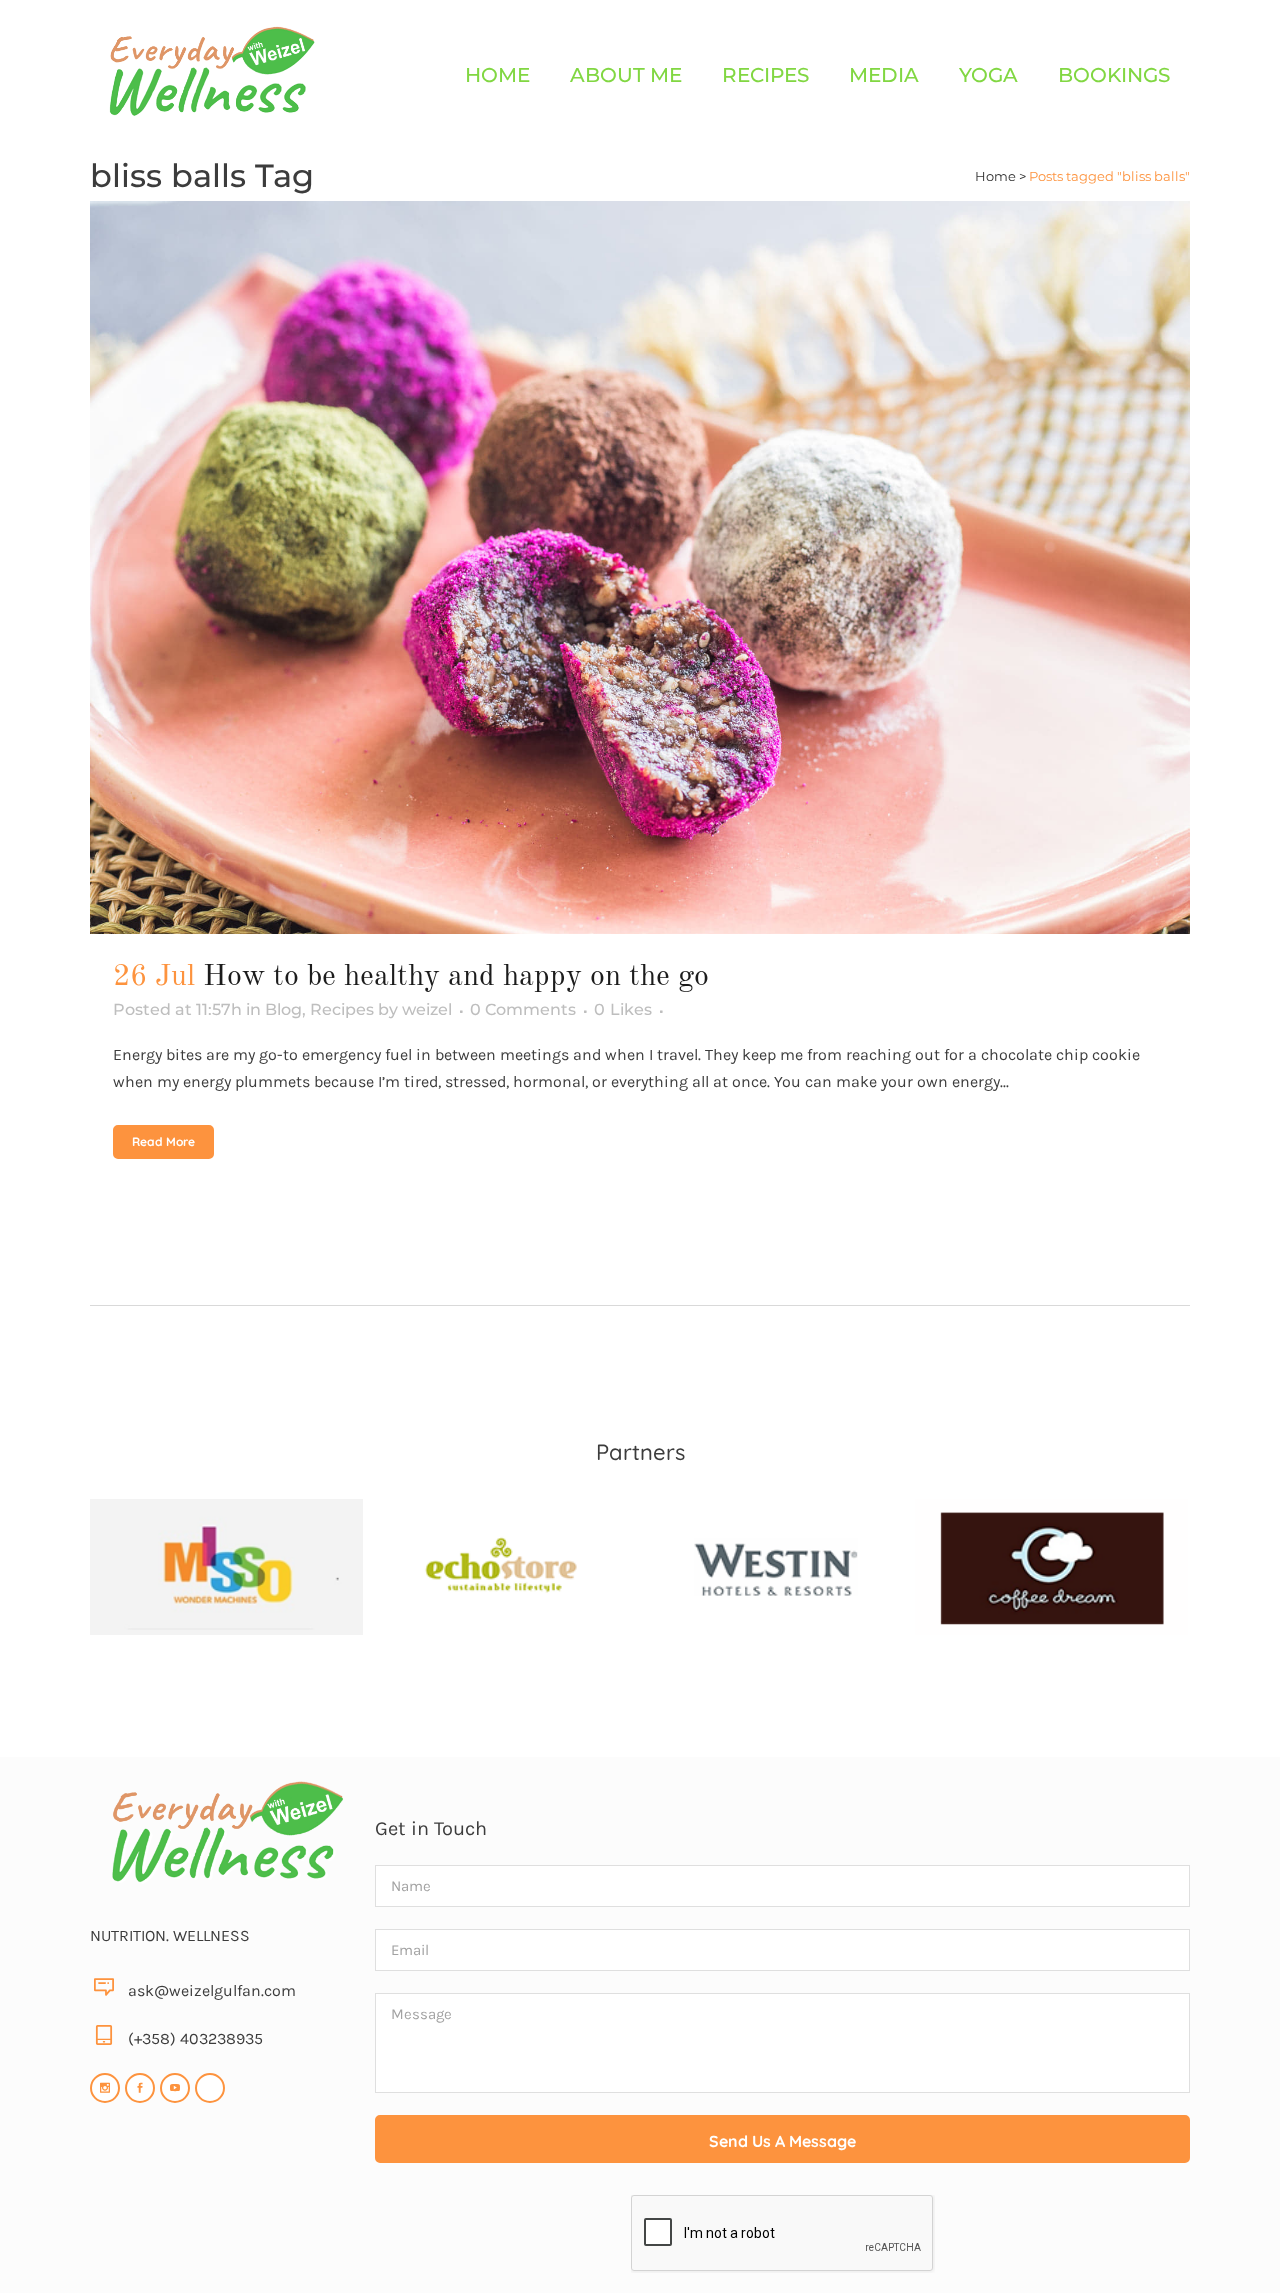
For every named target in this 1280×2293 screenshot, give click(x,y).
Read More (163, 1141)
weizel (427, 1009)
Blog (283, 1009)
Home (995, 176)
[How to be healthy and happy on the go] (640, 567)
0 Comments (523, 1009)
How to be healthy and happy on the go (456, 977)
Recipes (342, 1009)
